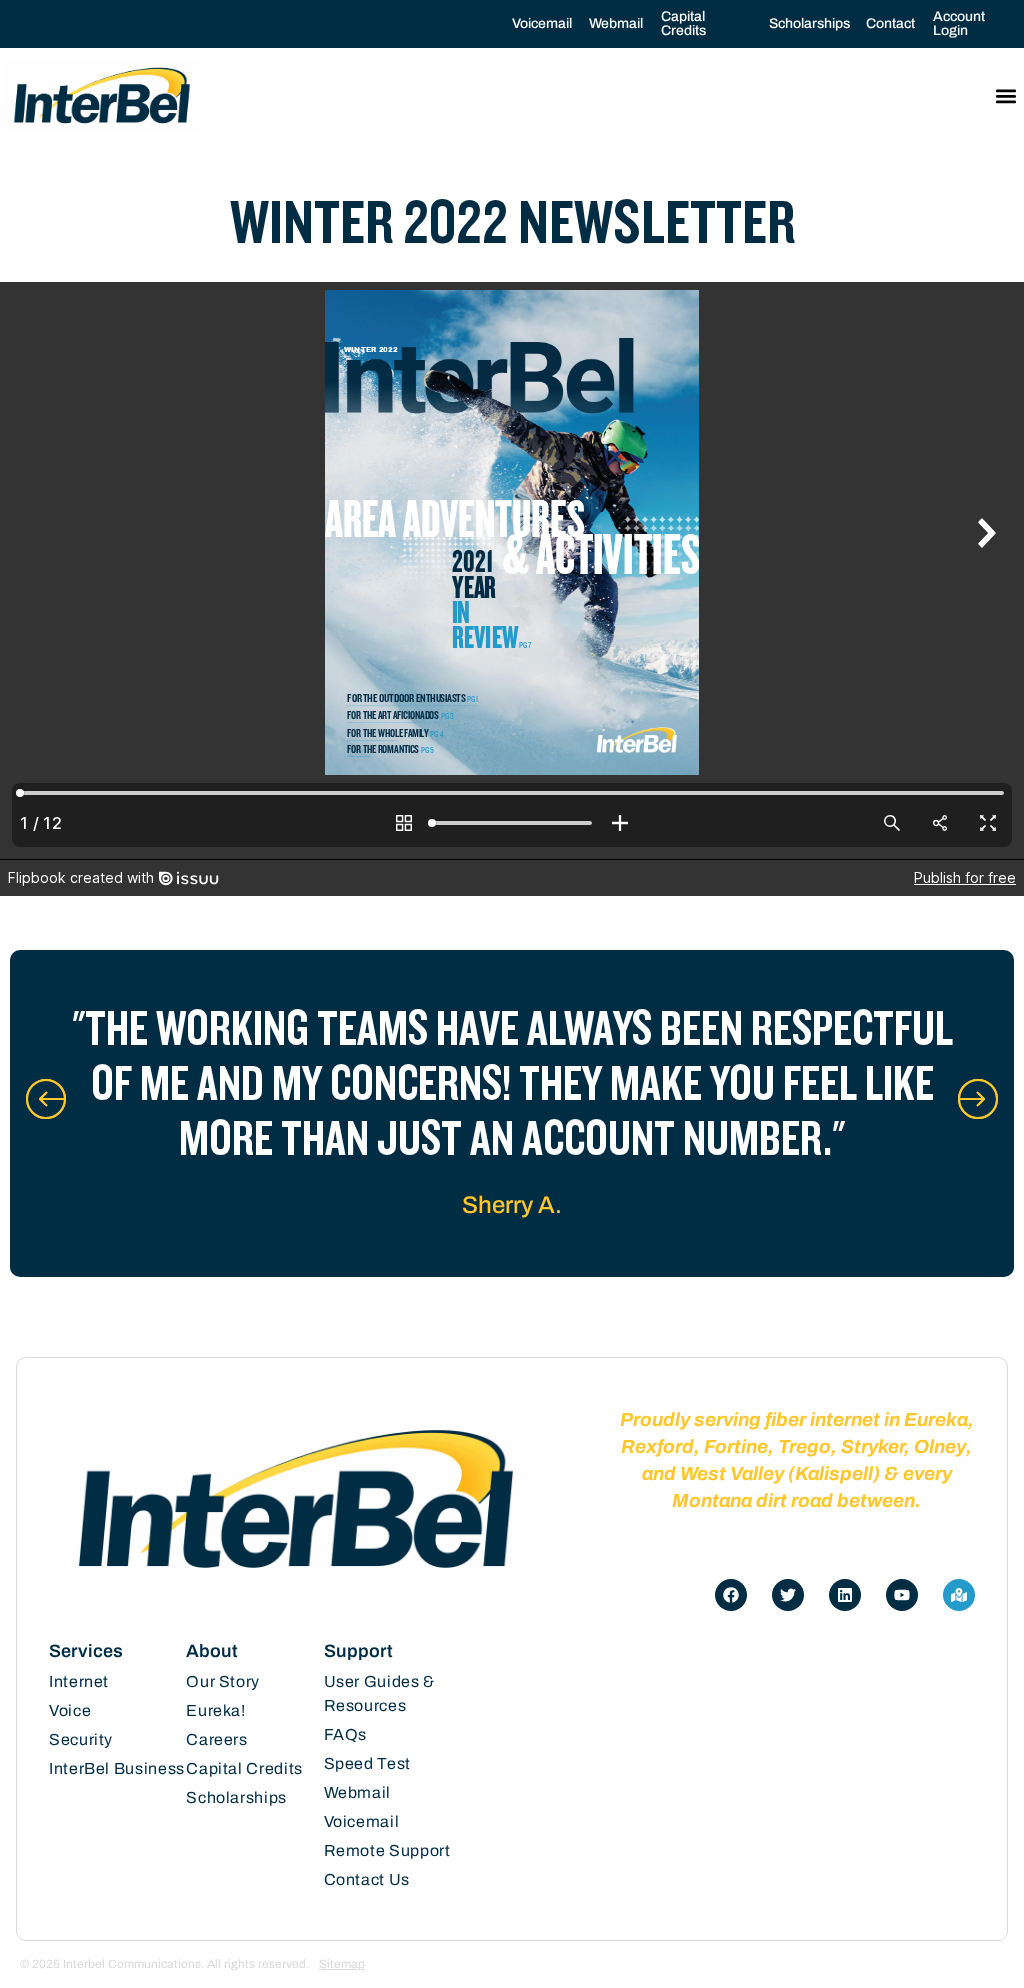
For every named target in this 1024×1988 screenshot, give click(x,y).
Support (358, 1651)
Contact (890, 23)
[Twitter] (788, 1595)
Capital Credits (683, 23)
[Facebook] (731, 1595)
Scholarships (809, 23)
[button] (1005, 95)
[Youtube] (902, 1595)
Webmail (616, 23)
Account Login (959, 23)
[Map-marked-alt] (959, 1595)
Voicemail (542, 23)
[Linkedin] (845, 1595)
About (212, 1651)
